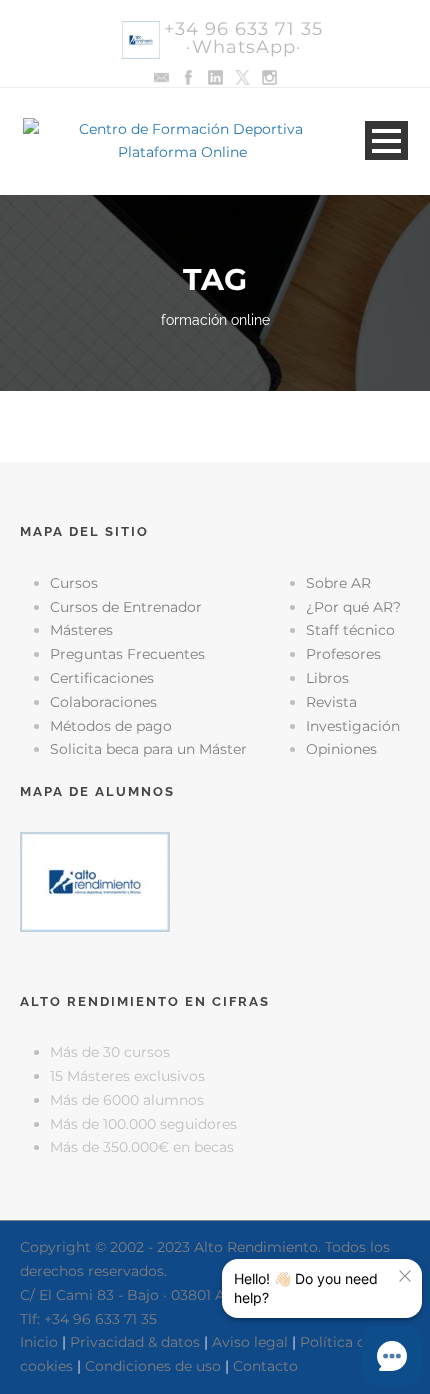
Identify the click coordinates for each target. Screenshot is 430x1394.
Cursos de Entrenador (126, 607)
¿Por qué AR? (353, 607)
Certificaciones (102, 678)
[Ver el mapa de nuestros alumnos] (95, 880)
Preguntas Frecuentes (127, 654)
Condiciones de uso (153, 1366)
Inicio (39, 1342)
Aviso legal (250, 1342)
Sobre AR (338, 583)
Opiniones (341, 749)
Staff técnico (350, 630)
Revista (331, 702)
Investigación (353, 726)
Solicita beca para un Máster (148, 749)
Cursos (74, 583)
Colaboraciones (103, 702)
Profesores (343, 654)
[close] (405, 1276)
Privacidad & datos (135, 1342)
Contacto (265, 1366)
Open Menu (386, 140)
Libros (327, 678)
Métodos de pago (111, 726)
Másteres (81, 630)
